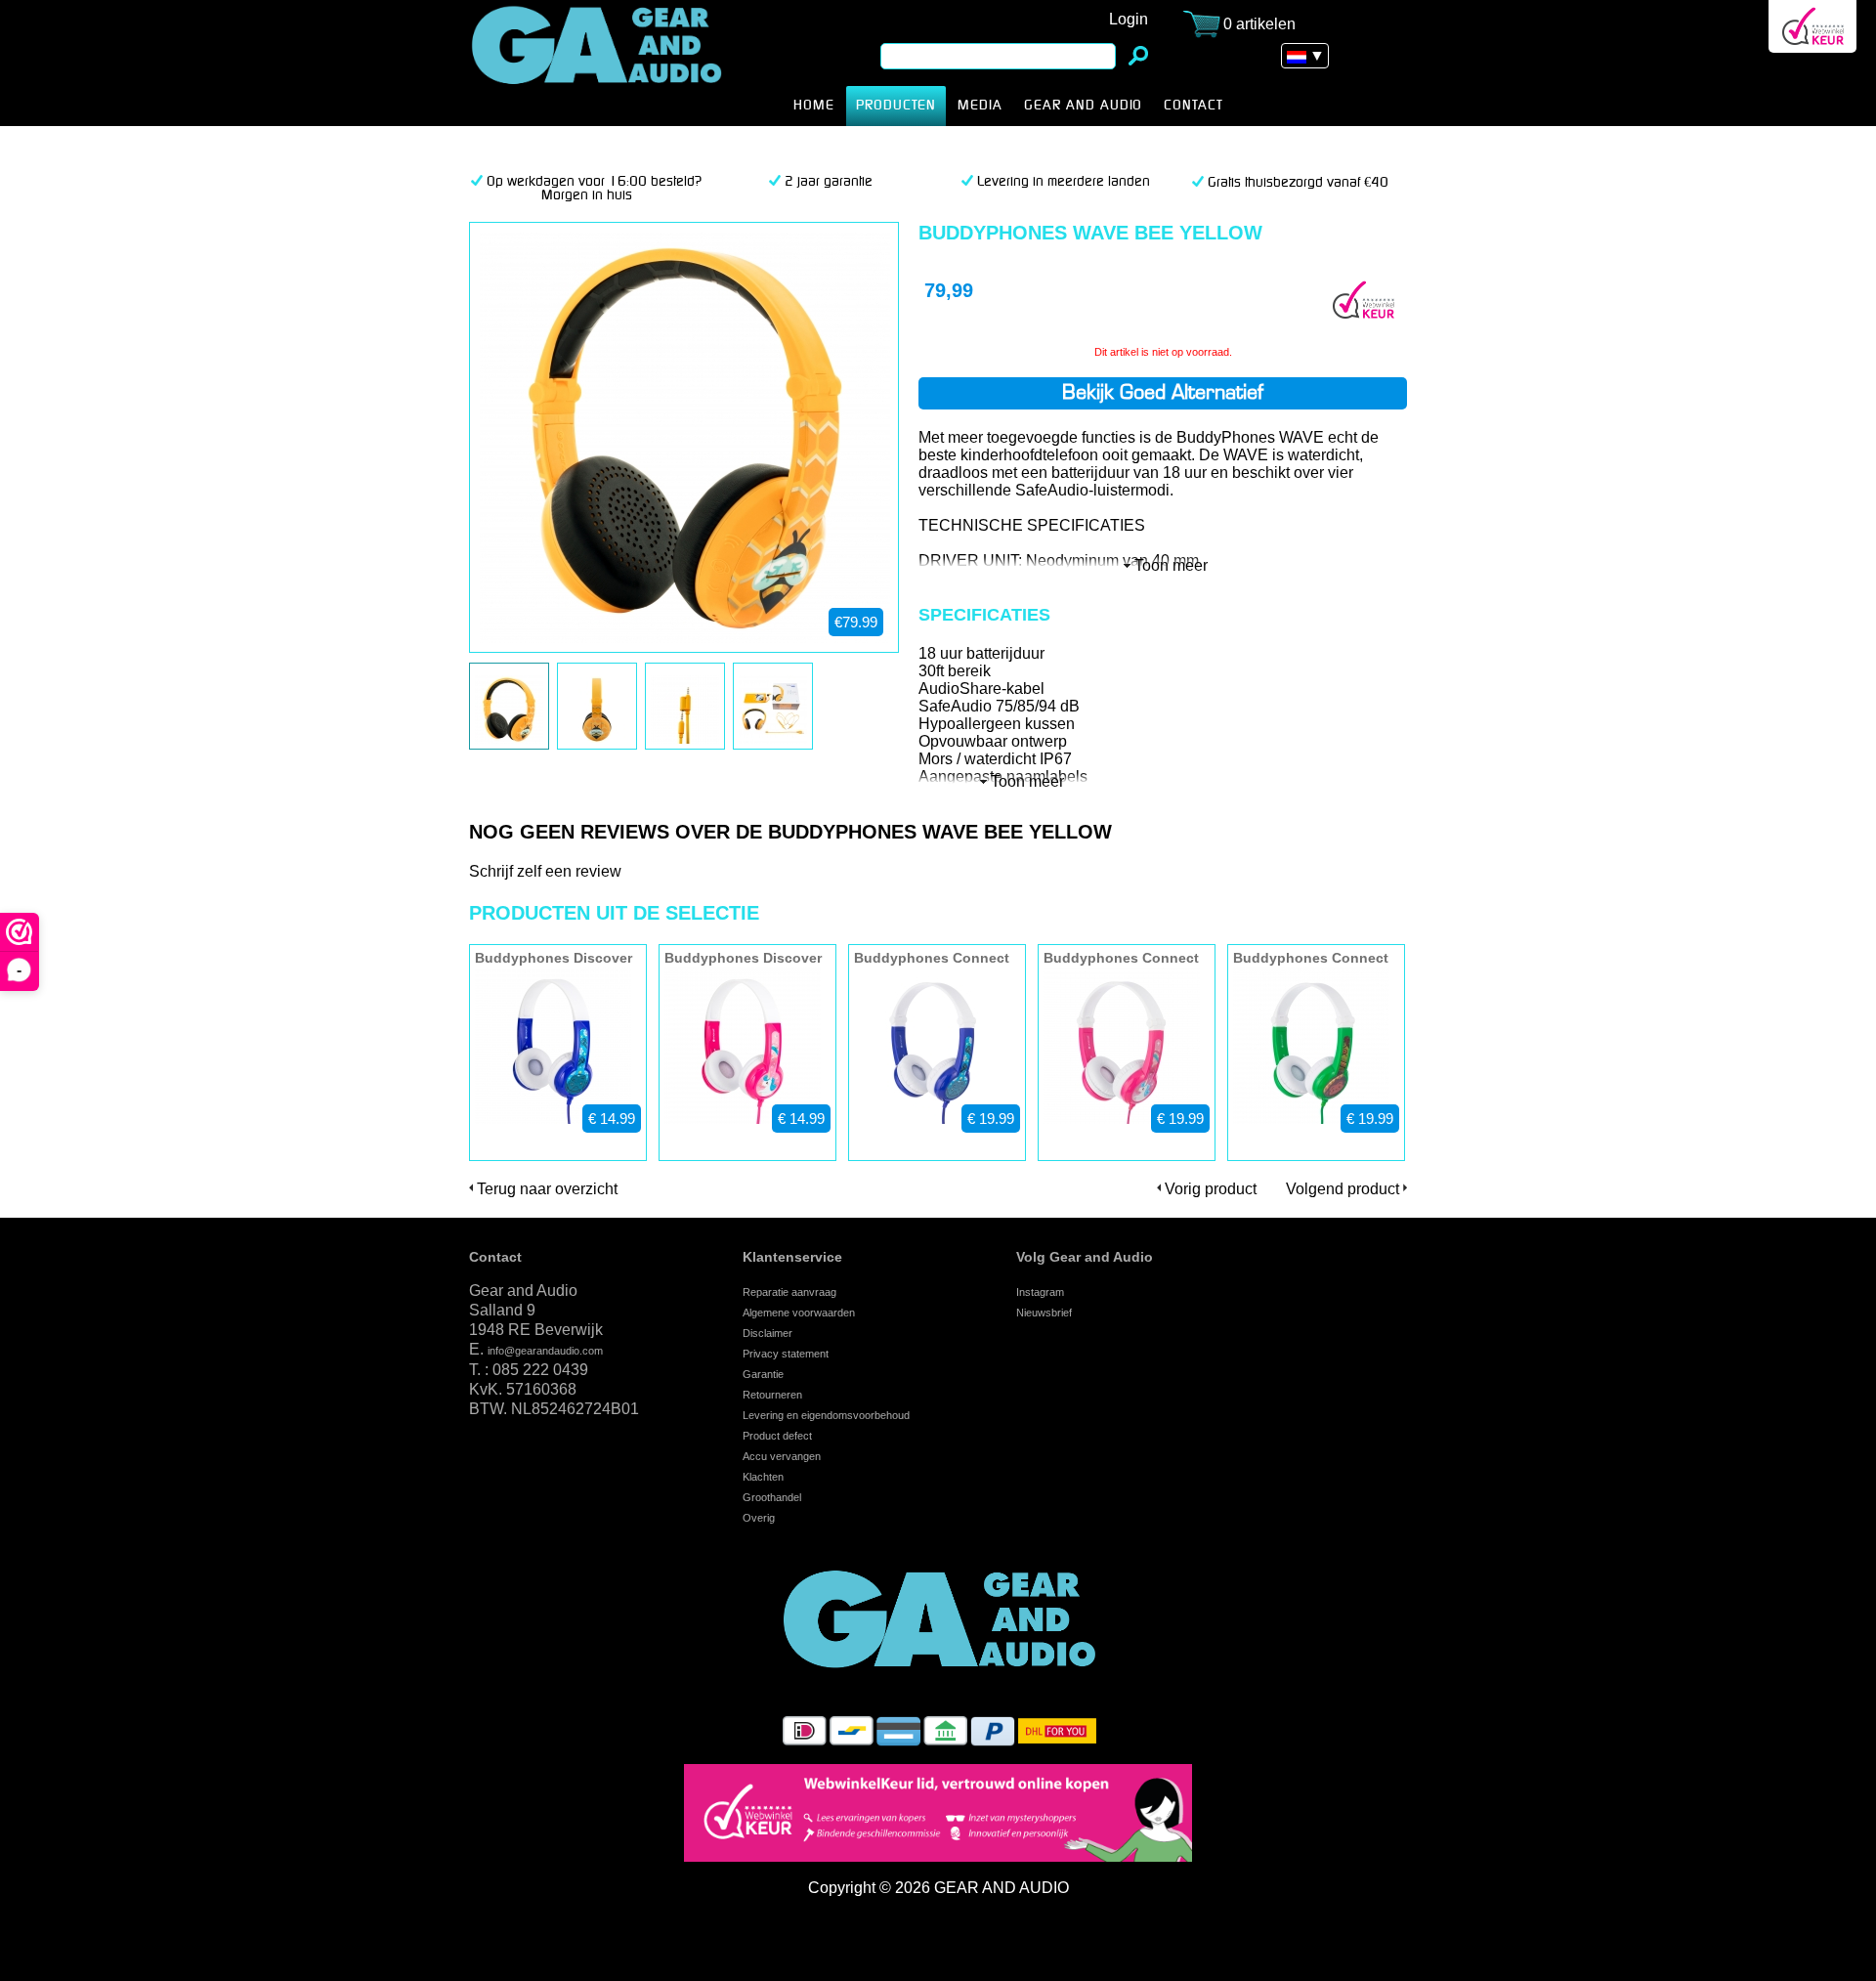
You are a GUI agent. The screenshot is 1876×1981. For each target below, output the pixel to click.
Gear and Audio (1083, 106)
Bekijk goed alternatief (1163, 394)
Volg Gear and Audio (1085, 1257)
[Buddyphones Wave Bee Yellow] (507, 738)
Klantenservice (792, 1257)
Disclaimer (767, 1333)
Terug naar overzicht (547, 1189)
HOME (814, 106)
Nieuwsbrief (1044, 1313)
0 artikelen (1259, 24)
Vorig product (1211, 1189)
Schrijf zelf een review (545, 871)
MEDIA (980, 106)
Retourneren (772, 1395)
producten (896, 106)
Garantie (763, 1374)
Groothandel (772, 1497)
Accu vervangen (782, 1456)
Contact (495, 1257)
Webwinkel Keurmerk (1812, 26)
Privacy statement (786, 1354)
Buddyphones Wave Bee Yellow (627, 63)
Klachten (763, 1477)
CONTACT (1194, 106)
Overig (759, 1518)
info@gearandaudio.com (545, 1351)
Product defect (777, 1436)
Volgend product (1343, 1189)
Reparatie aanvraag (789, 1292)
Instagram (1040, 1292)
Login (1129, 19)
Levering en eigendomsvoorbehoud (826, 1415)
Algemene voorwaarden (799, 1313)
